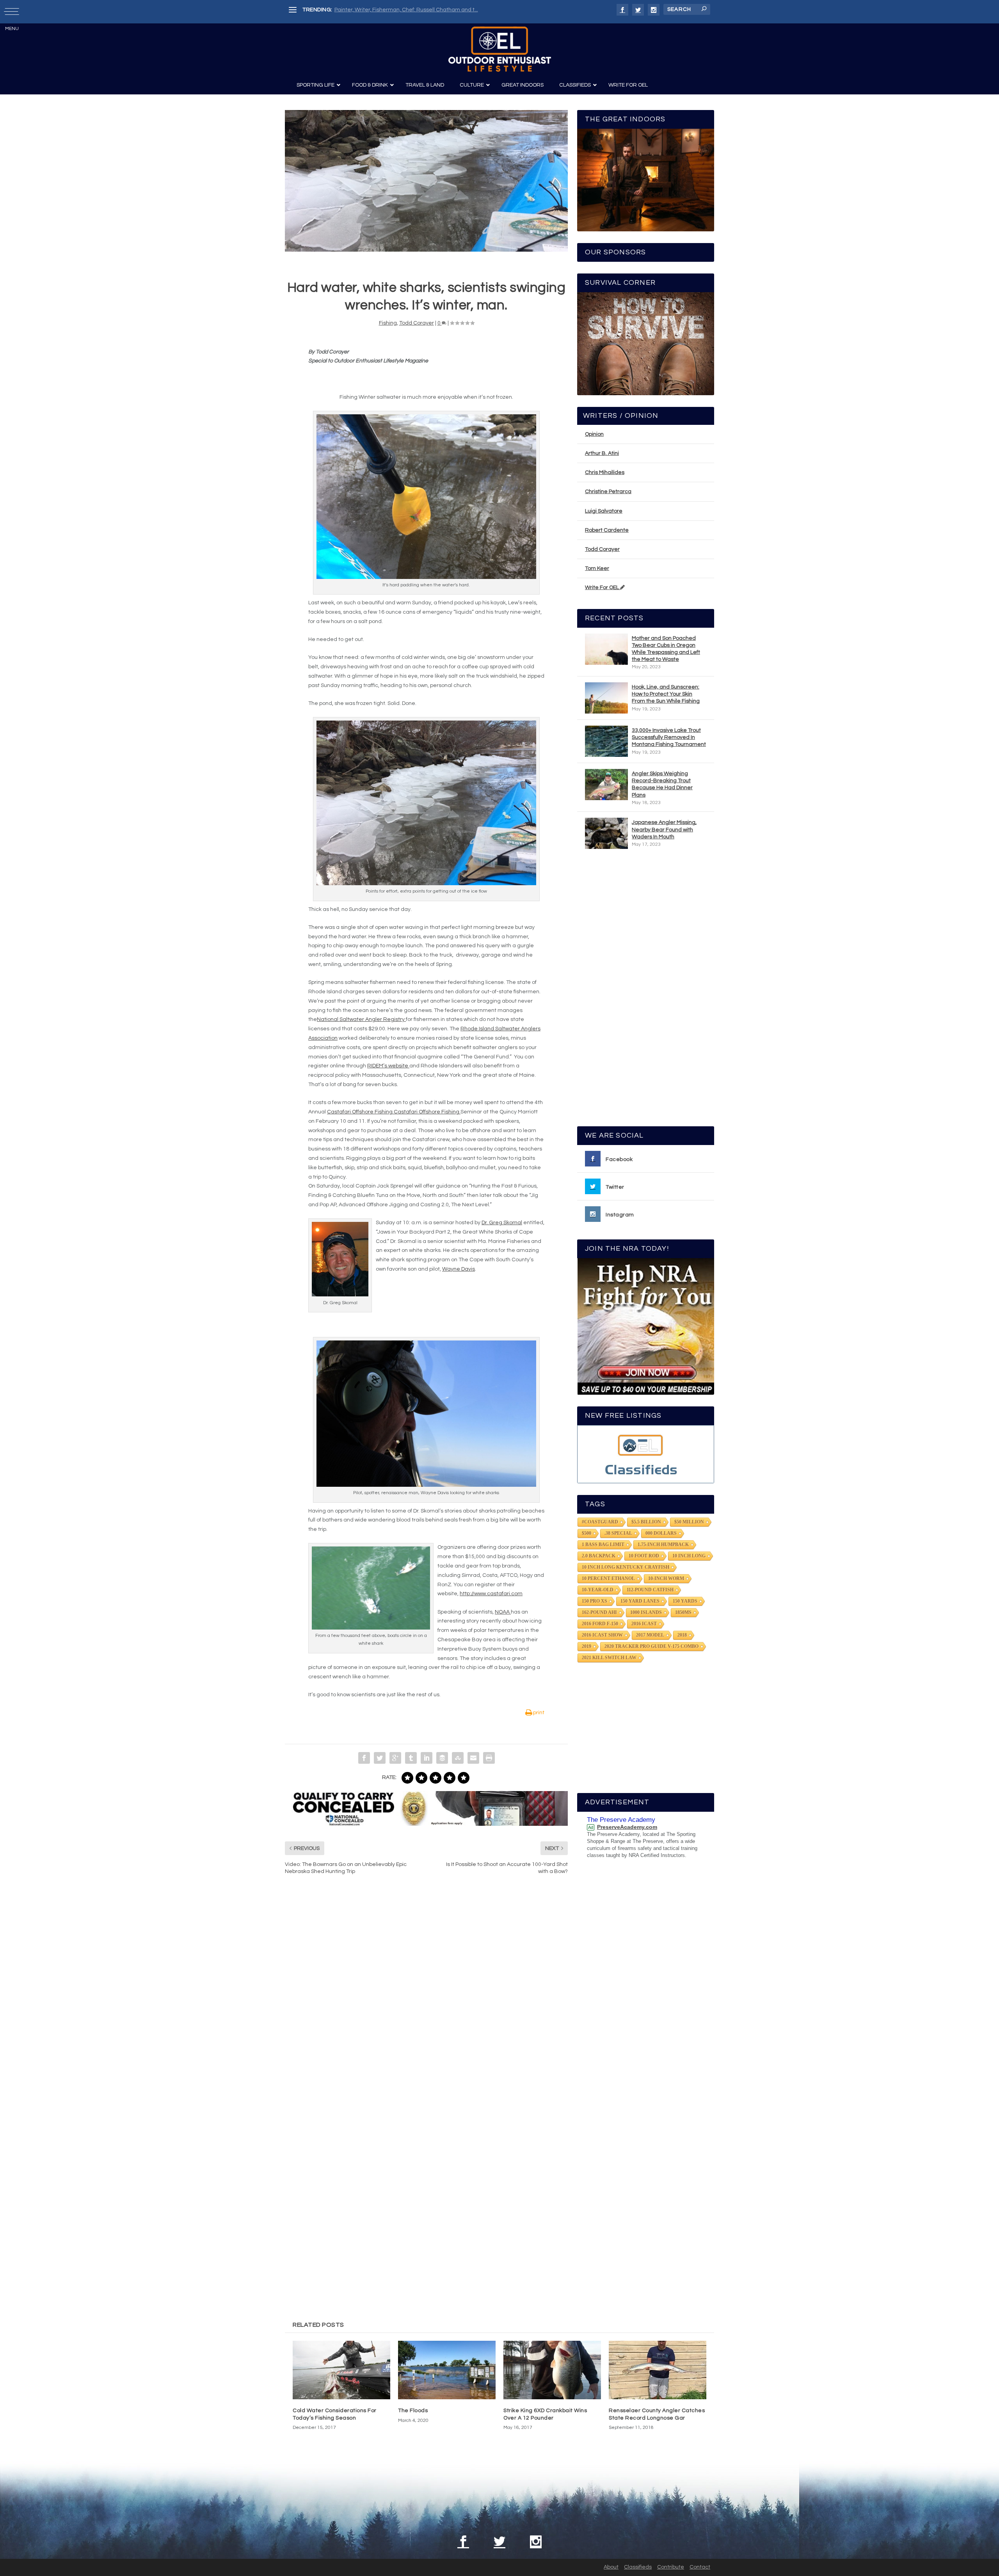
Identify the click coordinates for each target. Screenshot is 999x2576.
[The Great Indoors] (646, 180)
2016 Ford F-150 (600, 1624)
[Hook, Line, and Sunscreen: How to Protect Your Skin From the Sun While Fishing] (606, 698)
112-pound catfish (650, 1590)
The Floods (413, 2411)
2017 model (650, 1635)
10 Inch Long (689, 1556)
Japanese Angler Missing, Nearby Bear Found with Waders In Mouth (664, 829)
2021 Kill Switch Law (609, 1658)
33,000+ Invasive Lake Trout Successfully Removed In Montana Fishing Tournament (669, 737)
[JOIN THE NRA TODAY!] (646, 1326)
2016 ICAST (644, 1624)
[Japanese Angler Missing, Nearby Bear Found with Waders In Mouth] (606, 833)
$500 (587, 1533)
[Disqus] (426, 1999)
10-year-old (598, 1590)
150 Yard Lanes (640, 1601)
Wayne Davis (459, 1269)
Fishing (388, 323)
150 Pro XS (595, 1601)
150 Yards (685, 1601)
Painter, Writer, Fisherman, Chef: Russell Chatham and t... (406, 10)
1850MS (683, 1612)
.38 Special (618, 1533)
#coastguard (600, 1522)
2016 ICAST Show (602, 1635)
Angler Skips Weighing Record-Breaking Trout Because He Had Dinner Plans (662, 784)
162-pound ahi (599, 1612)
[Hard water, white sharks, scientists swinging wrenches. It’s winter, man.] (426, 181)
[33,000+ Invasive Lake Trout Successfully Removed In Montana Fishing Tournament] (606, 741)
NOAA (503, 1612)
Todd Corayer (417, 323)
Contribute (671, 2567)
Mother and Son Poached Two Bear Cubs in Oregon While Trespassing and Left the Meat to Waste (666, 649)
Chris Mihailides (605, 472)
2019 (587, 1646)
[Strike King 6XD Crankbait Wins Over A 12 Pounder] (552, 2370)
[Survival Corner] (646, 344)
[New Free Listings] (646, 1454)
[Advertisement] (646, 991)
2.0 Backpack (599, 1556)
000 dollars (661, 1533)
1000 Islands (646, 1612)
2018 (682, 1635)
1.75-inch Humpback (663, 1545)
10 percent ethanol (608, 1578)
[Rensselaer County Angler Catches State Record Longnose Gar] (658, 2370)
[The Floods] (447, 2370)
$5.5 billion (646, 1522)
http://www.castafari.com (491, 1594)
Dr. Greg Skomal (502, 1223)
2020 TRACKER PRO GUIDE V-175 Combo (651, 1646)
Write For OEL (603, 588)
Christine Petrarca (608, 492)
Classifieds (638, 2567)
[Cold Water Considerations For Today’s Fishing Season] (341, 2370)
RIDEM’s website (388, 1066)
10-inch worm (666, 1578)
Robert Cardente (607, 530)
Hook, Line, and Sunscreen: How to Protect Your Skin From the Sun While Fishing (666, 694)
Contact (700, 2567)
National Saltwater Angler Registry (361, 1019)
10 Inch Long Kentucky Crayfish (626, 1567)
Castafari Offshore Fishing (360, 1112)
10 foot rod (644, 1556)
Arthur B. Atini (602, 453)
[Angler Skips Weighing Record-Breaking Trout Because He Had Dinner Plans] (606, 785)
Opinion (594, 434)
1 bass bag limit (603, 1545)
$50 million (689, 1522)
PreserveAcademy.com (627, 1827)
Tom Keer (597, 568)
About (611, 2567)
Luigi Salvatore (604, 511)
